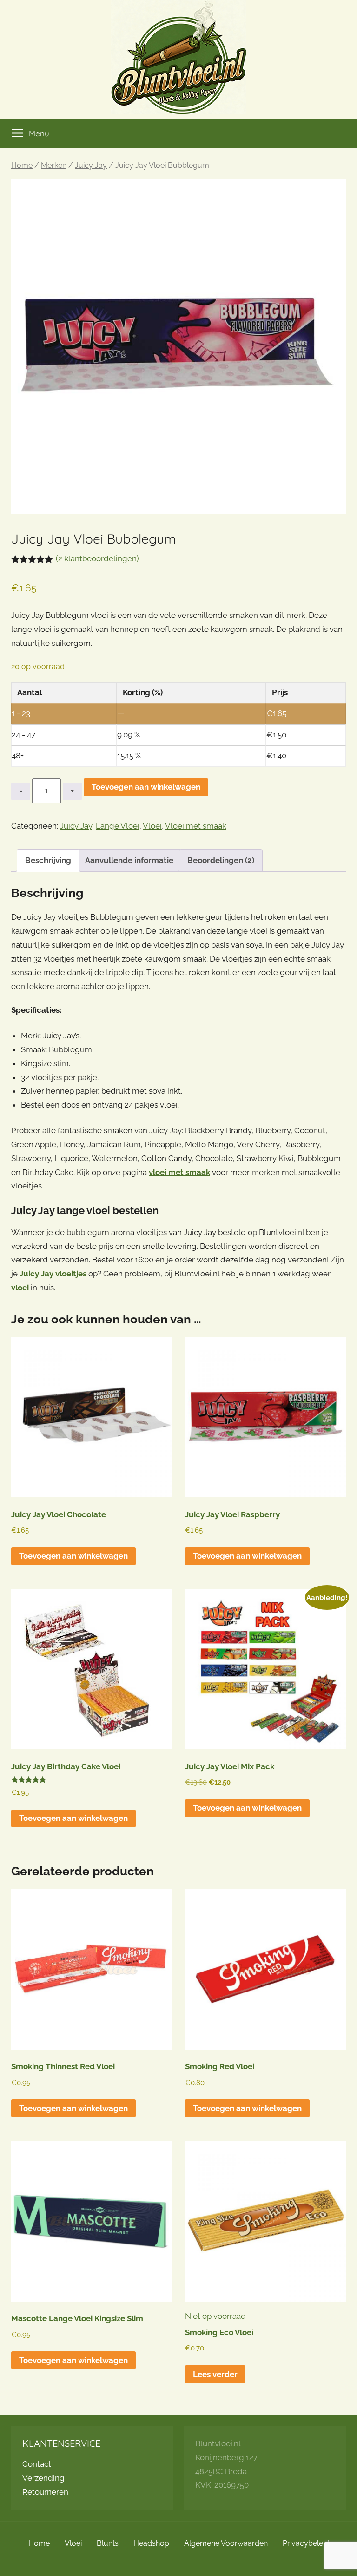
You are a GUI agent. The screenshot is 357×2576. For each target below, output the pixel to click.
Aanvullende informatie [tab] (129, 860)
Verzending (43, 2478)
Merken (54, 165)
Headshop (151, 2543)
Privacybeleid (306, 2543)
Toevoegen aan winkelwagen (146, 787)
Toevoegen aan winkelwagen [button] (73, 1556)
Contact (37, 2464)
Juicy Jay (91, 165)
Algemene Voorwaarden (226, 2543)
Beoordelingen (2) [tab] (221, 860)
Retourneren (45, 2492)
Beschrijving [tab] (48, 860)
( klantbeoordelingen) (97, 558)
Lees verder (215, 2374)
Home (22, 165)
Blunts (108, 2543)
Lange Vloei (118, 826)
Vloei (152, 826)
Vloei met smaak (196, 826)
